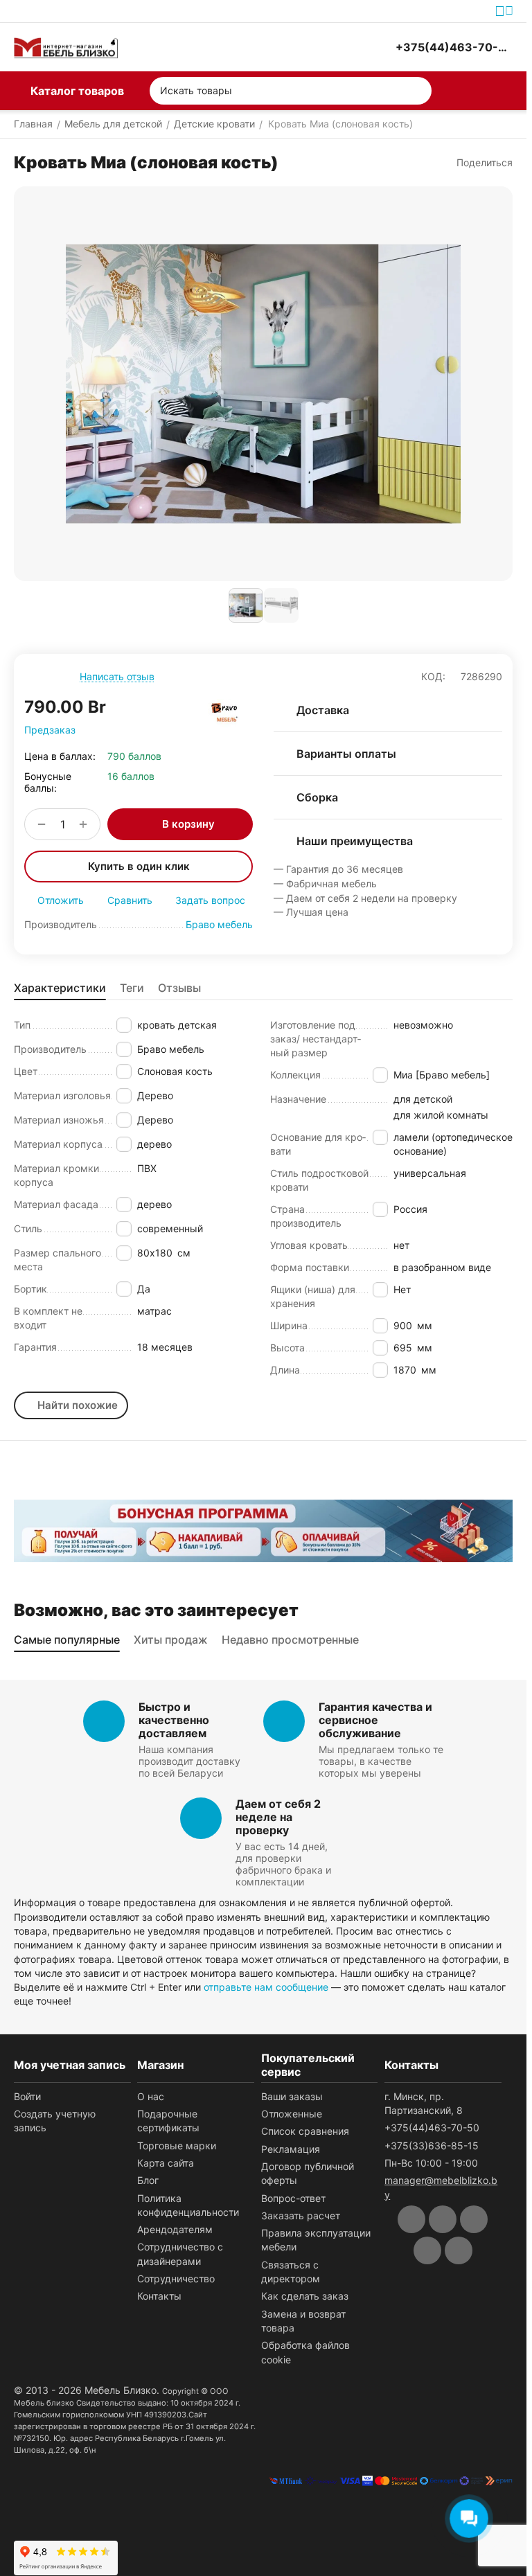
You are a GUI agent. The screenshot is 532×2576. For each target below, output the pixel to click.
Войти (27, 2096)
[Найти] (418, 91)
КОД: (433, 676)
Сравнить (130, 900)
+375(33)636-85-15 (432, 2146)
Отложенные (292, 2114)
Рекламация (291, 2149)
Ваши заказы (292, 2096)
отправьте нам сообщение (266, 1987)
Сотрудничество (176, 2279)
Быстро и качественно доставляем (174, 1720)
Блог (148, 2180)
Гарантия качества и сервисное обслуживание (375, 1720)
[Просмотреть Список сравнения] (311, 47)
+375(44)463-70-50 (432, 2128)
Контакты (159, 2296)
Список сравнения (305, 2131)
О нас (151, 2096)
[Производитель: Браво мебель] (225, 713)
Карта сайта (166, 2163)
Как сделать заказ (305, 2296)
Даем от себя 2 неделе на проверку (278, 1817)
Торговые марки (177, 2146)
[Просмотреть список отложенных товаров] (346, 47)
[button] (478, 163)
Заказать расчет (301, 2215)
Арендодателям (175, 2229)
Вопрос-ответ (293, 2198)
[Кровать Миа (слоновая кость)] (263, 384)
